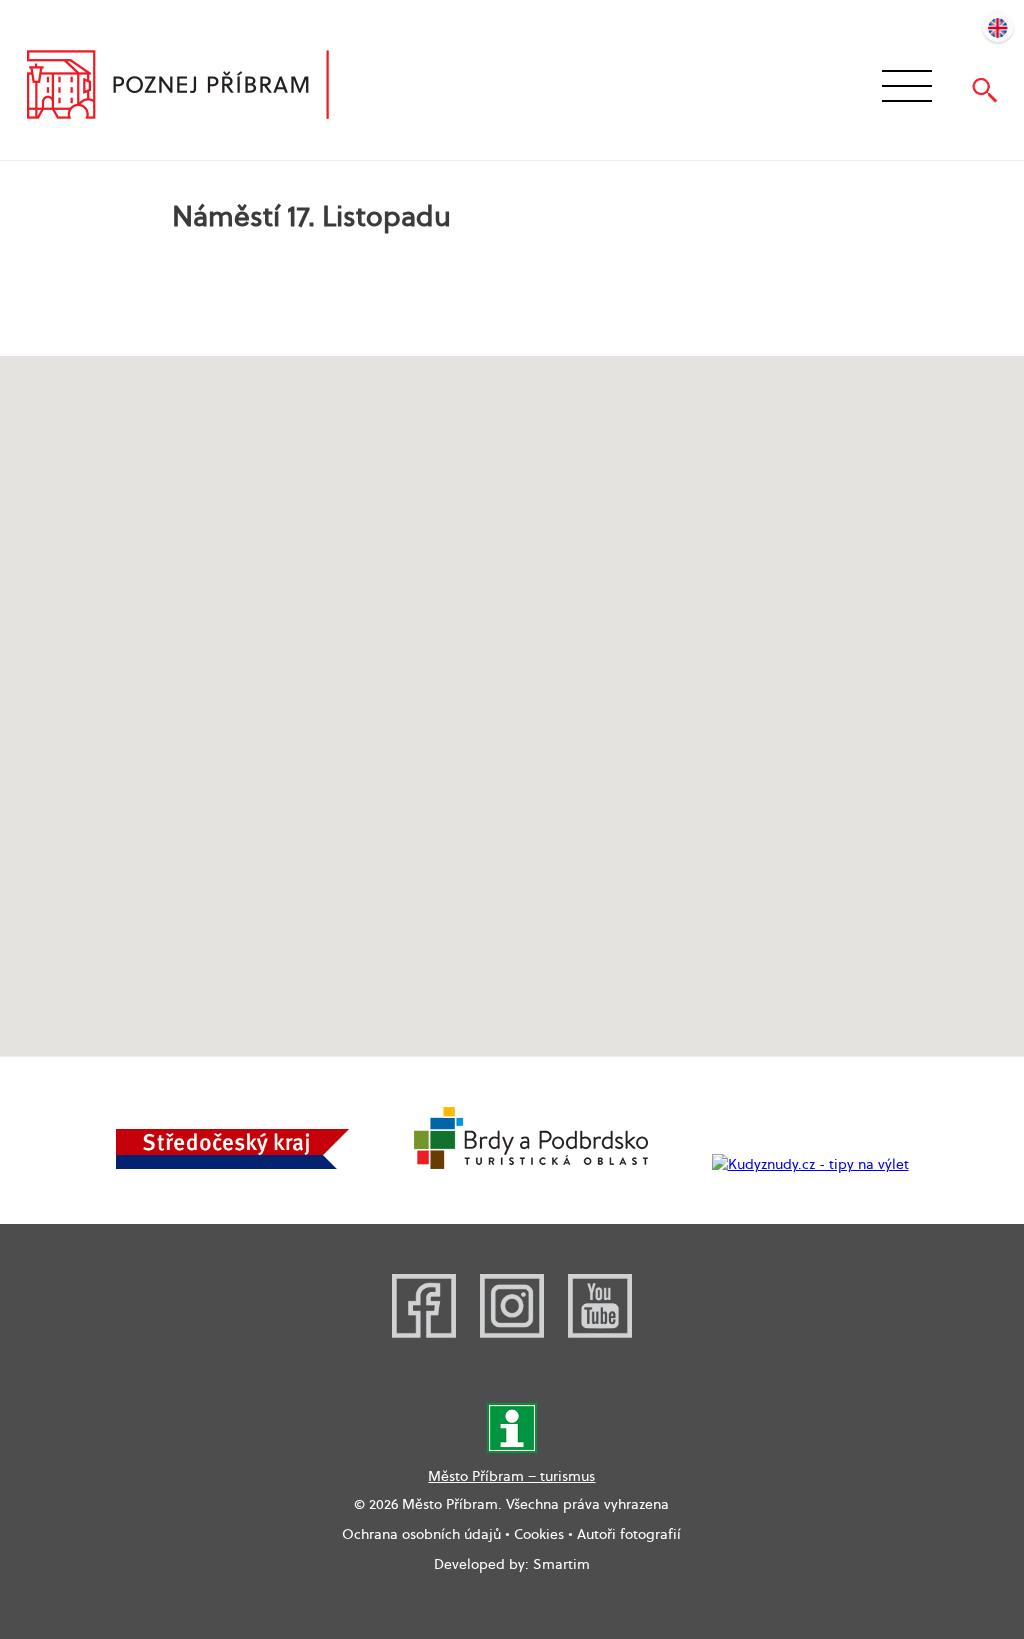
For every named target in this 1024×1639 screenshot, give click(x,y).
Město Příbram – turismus (511, 1476)
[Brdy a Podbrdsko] (531, 1164)
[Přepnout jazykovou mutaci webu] (998, 26)
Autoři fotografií (629, 1534)
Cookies (539, 1534)
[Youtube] (600, 1333)
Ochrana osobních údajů (421, 1534)
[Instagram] (512, 1333)
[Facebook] (424, 1333)
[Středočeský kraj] (233, 1164)
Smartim (561, 1564)
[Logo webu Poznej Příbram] (197, 87)
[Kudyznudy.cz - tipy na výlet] (810, 1164)
